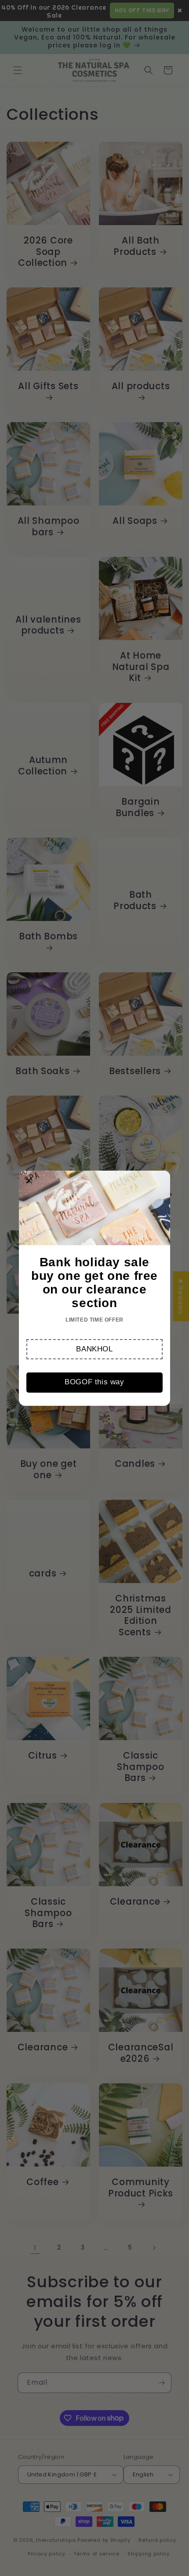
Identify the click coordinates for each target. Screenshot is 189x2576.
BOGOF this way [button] (94, 1382)
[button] (94, 1349)
